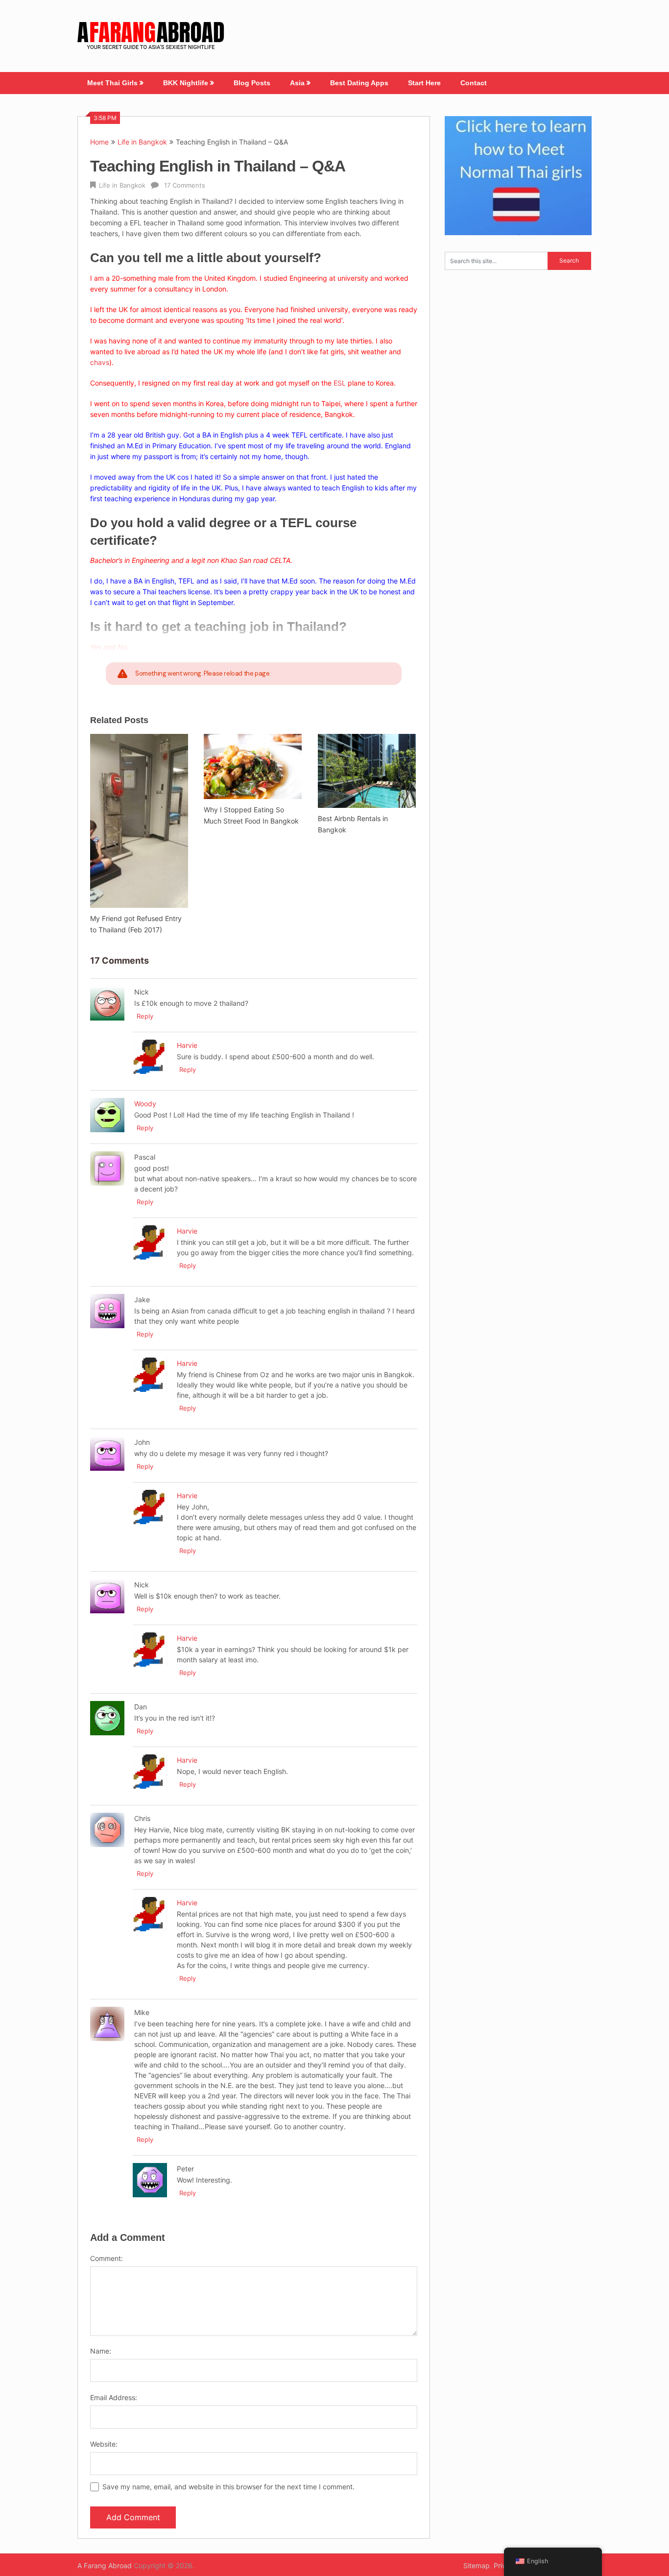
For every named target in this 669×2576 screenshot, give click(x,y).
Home (99, 142)
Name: (101, 2351)
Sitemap (477, 2565)
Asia (297, 83)
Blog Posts (252, 83)
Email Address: (114, 2397)
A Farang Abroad (105, 2565)
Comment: (107, 2258)
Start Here (424, 83)
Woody (145, 1104)
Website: (104, 2444)
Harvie (187, 1045)
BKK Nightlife (186, 83)
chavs (100, 362)
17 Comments (185, 185)
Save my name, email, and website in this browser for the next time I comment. (228, 2487)
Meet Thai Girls (112, 83)
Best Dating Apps (359, 83)
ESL (340, 383)
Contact (474, 83)
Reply (145, 1016)
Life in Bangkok (142, 142)
